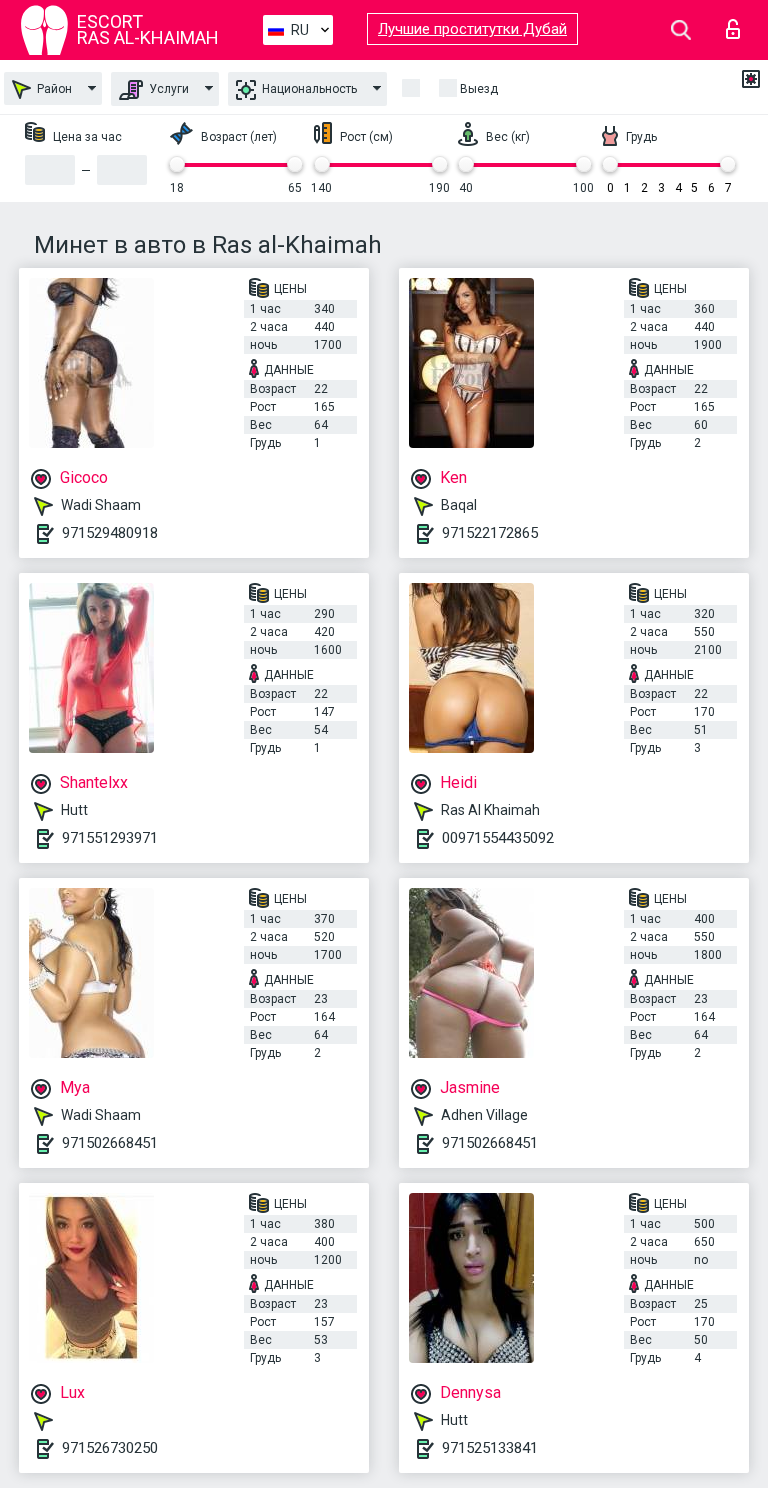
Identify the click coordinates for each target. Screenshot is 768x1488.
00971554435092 (498, 838)
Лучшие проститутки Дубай (472, 29)
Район (53, 89)
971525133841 (490, 1448)
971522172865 (490, 533)
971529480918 (110, 533)
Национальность (308, 89)
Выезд (479, 89)
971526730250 (110, 1448)
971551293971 (110, 838)
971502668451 (110, 1143)
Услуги (167, 89)
